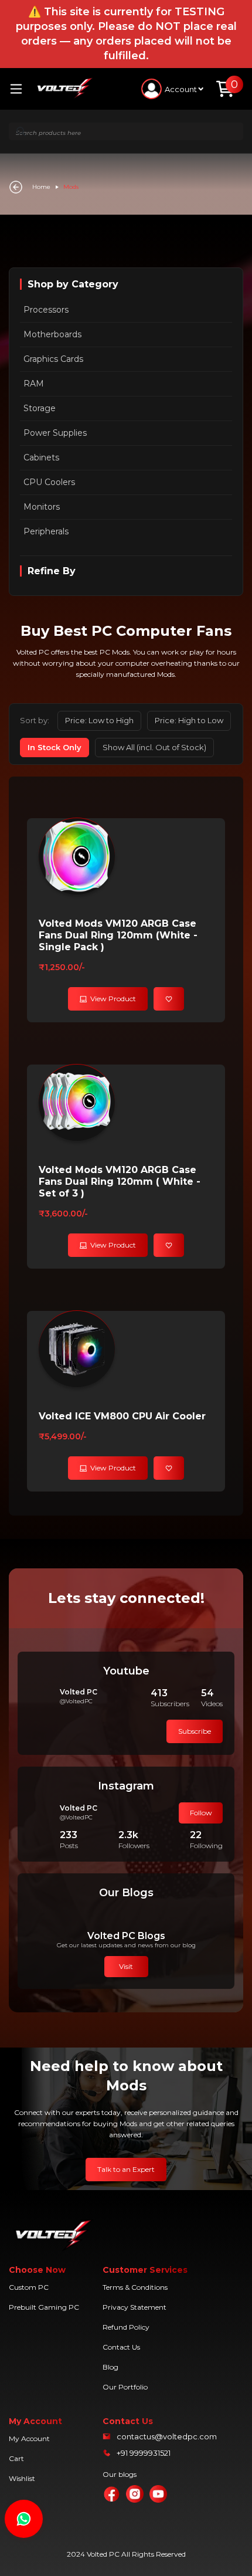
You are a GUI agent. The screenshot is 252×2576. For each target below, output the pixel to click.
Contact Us (121, 2347)
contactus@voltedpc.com (167, 2436)
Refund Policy (126, 2327)
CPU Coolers (49, 482)
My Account (29, 2438)
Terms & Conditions (135, 2287)
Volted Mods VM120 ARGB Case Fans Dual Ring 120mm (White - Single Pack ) (118, 935)
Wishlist (22, 2478)
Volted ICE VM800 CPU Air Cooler (122, 1416)
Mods (71, 187)
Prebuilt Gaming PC (44, 2307)
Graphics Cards (53, 359)
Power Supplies (55, 433)
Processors (46, 310)
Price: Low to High (99, 720)
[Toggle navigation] (21, 89)
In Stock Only (55, 747)
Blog (110, 2367)
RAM (34, 384)
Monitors (42, 507)
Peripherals (46, 531)
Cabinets (41, 457)
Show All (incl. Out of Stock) (154, 747)
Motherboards (52, 334)
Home (41, 187)
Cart (16, 2458)
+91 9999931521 (144, 2453)
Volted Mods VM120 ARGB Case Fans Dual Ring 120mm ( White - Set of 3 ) (120, 1182)
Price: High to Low (189, 720)
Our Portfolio (125, 2387)
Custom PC (29, 2287)
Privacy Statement (134, 2307)
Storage (40, 408)
